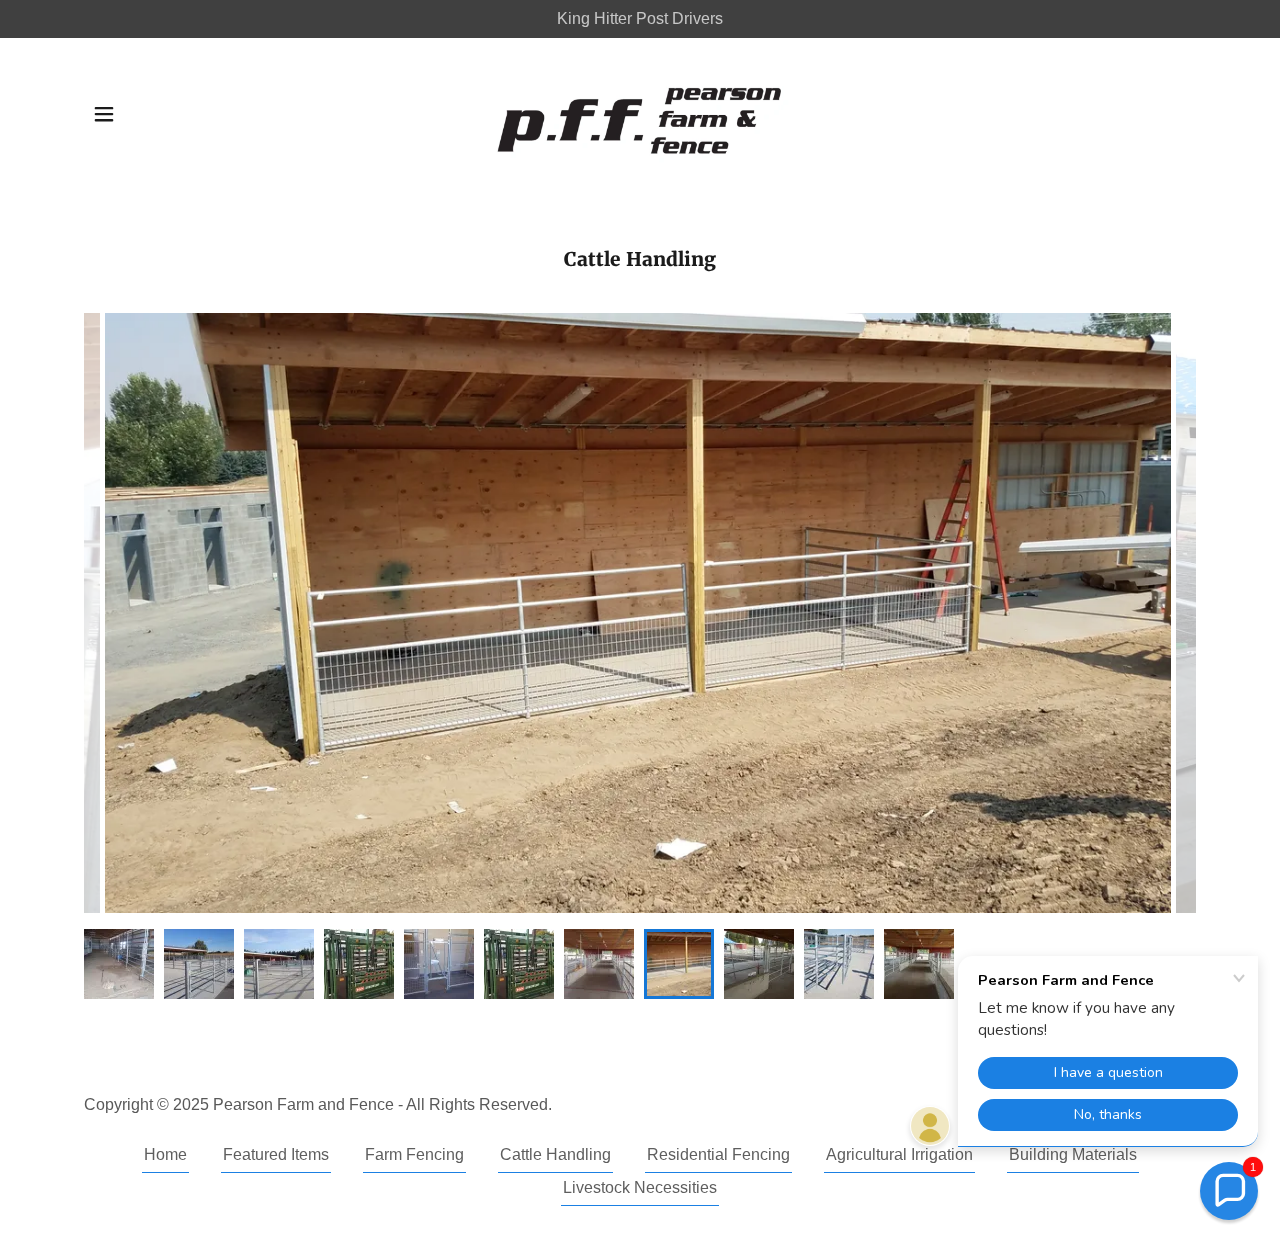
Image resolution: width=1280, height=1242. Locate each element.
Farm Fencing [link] (414, 1154)
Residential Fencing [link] (718, 1154)
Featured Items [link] (276, 1154)
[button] (104, 114)
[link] (640, 113)
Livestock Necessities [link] (640, 1187)
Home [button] (165, 1154)
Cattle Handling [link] (555, 1154)
